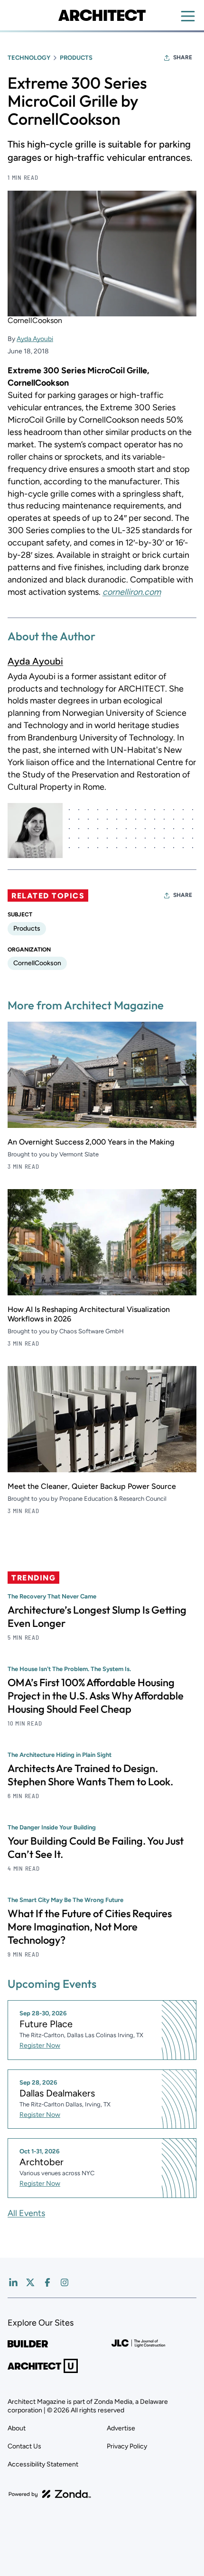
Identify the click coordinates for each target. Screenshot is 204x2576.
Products (76, 58)
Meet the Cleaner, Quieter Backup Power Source (92, 1486)
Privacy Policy (127, 2446)
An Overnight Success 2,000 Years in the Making (91, 1142)
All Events (26, 2213)
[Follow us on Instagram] (65, 2282)
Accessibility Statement (43, 2464)
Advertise (121, 2428)
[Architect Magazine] (102, 15)
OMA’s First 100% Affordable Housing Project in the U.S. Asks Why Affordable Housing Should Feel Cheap (96, 1696)
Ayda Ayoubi (35, 339)
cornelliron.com (132, 592)
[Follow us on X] (30, 2282)
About (17, 2428)
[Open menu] (188, 16)
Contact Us (24, 2446)
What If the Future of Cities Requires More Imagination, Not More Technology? (90, 1927)
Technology (29, 58)
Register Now (40, 2045)
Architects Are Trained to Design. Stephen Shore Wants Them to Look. (90, 1775)
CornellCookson (37, 963)
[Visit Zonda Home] (50, 2494)
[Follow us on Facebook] (47, 2282)
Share (183, 57)
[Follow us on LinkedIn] (13, 2282)
